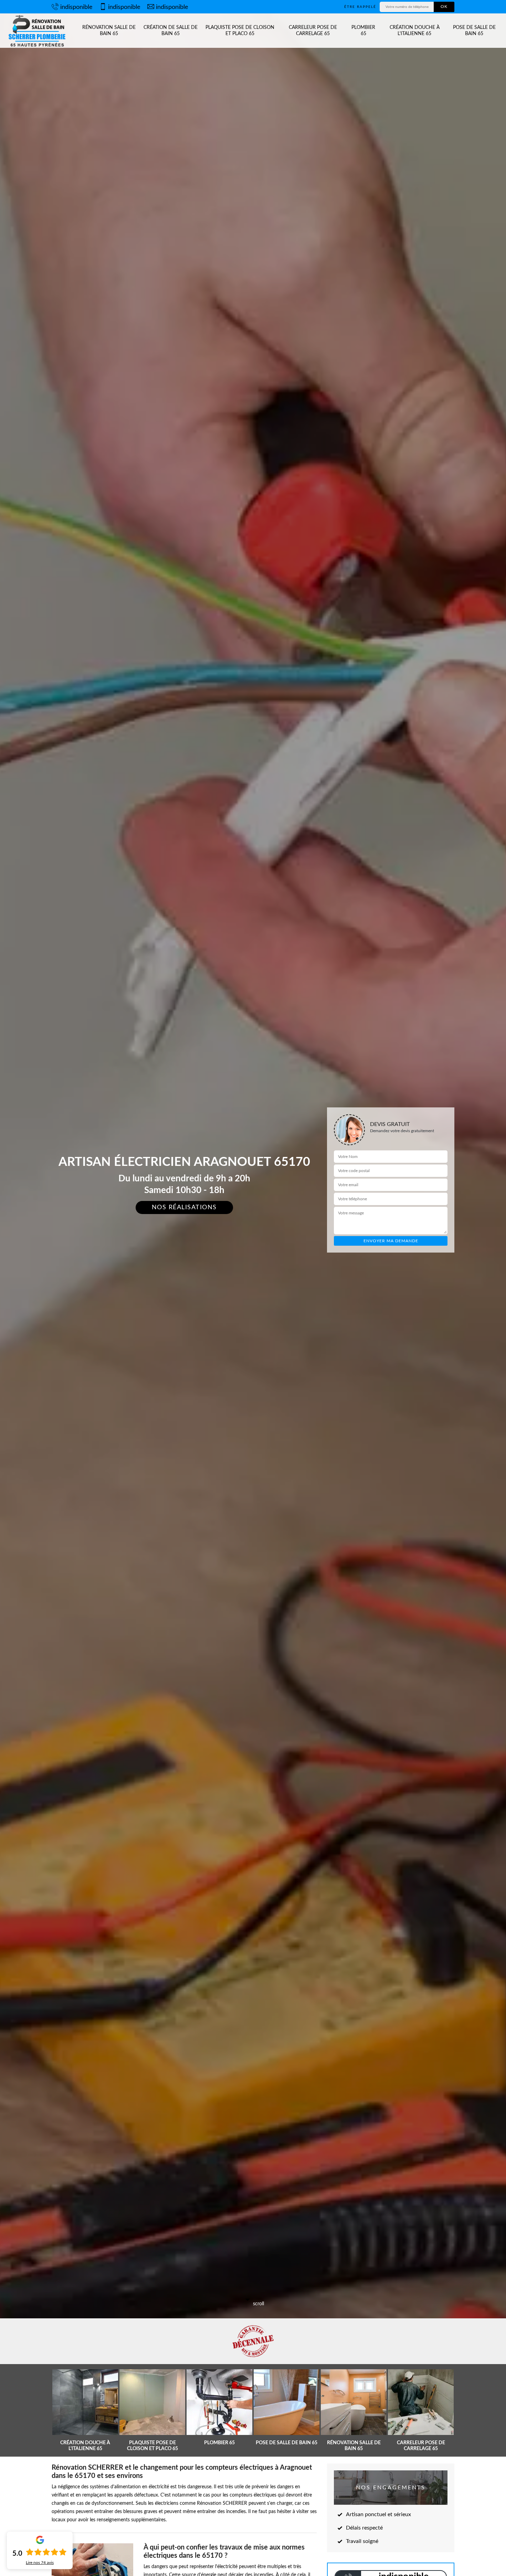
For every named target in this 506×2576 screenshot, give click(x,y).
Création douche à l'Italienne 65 (415, 31)
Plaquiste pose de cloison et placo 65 (240, 31)
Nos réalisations (184, 1207)
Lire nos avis (40, 2563)
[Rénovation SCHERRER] (38, 31)
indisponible (76, 7)
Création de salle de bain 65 (171, 31)
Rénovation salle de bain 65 (109, 31)
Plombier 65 (363, 31)
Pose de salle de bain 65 (474, 31)
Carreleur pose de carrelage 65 (313, 31)
